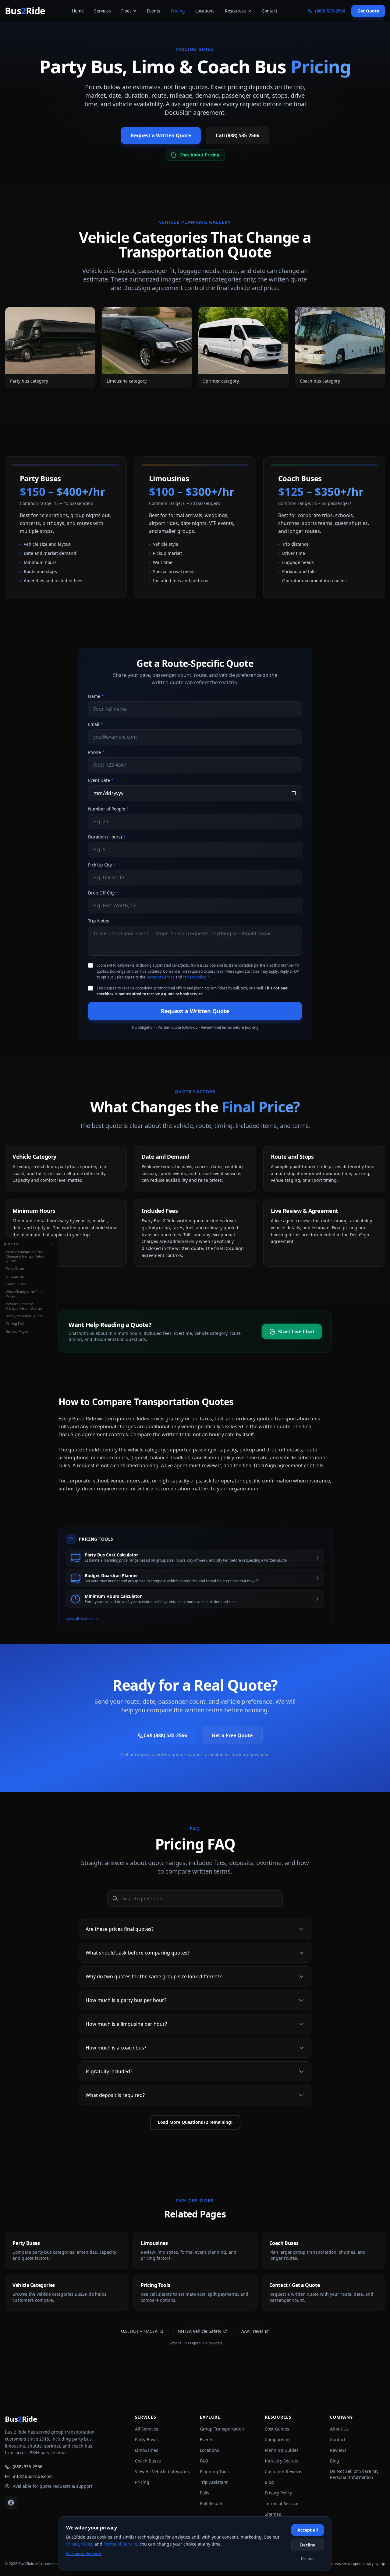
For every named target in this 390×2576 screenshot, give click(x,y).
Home (78, 11)
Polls (205, 2493)
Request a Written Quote (161, 135)
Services (103, 11)
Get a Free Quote (232, 1735)
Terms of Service (160, 977)
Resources (235, 11)
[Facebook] (11, 2503)
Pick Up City (102, 865)
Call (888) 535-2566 (238, 135)
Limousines (15, 1276)
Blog (269, 2482)
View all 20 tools (80, 1619)
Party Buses (15, 1268)
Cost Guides (277, 2429)
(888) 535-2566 (28, 2467)
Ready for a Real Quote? (25, 1316)
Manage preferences (84, 2554)
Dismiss (308, 2558)
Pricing (178, 11)
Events (154, 11)
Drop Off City (103, 893)
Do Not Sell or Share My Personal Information (354, 2474)
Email (96, 724)
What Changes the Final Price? (25, 1293)
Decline (308, 2545)
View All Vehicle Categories (162, 2471)
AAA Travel (252, 2331)
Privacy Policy (194, 977)
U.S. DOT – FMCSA (139, 2331)
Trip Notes (99, 921)
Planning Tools (215, 2471)
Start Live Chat (296, 1331)
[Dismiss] (52, 1244)
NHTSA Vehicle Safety (199, 2331)
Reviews (338, 2450)
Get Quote (368, 11)
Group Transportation (222, 2429)
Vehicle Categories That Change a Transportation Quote (26, 1256)
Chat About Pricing (199, 155)
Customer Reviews (284, 2471)
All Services (147, 2429)
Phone (96, 752)
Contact (269, 11)
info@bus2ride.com (33, 2476)
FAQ (204, 2461)
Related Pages (17, 1331)
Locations (205, 11)
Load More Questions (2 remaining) (195, 2122)
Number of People (108, 809)
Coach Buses (16, 1284)
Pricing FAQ (15, 1323)
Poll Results (212, 2503)
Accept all (308, 2530)
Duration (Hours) (107, 837)
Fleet (126, 11)
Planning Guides (282, 2450)
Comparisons (278, 2439)
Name (96, 696)
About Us (339, 2429)
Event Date (101, 780)
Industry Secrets (282, 2461)
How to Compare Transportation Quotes (24, 1306)
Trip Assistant (214, 2482)
